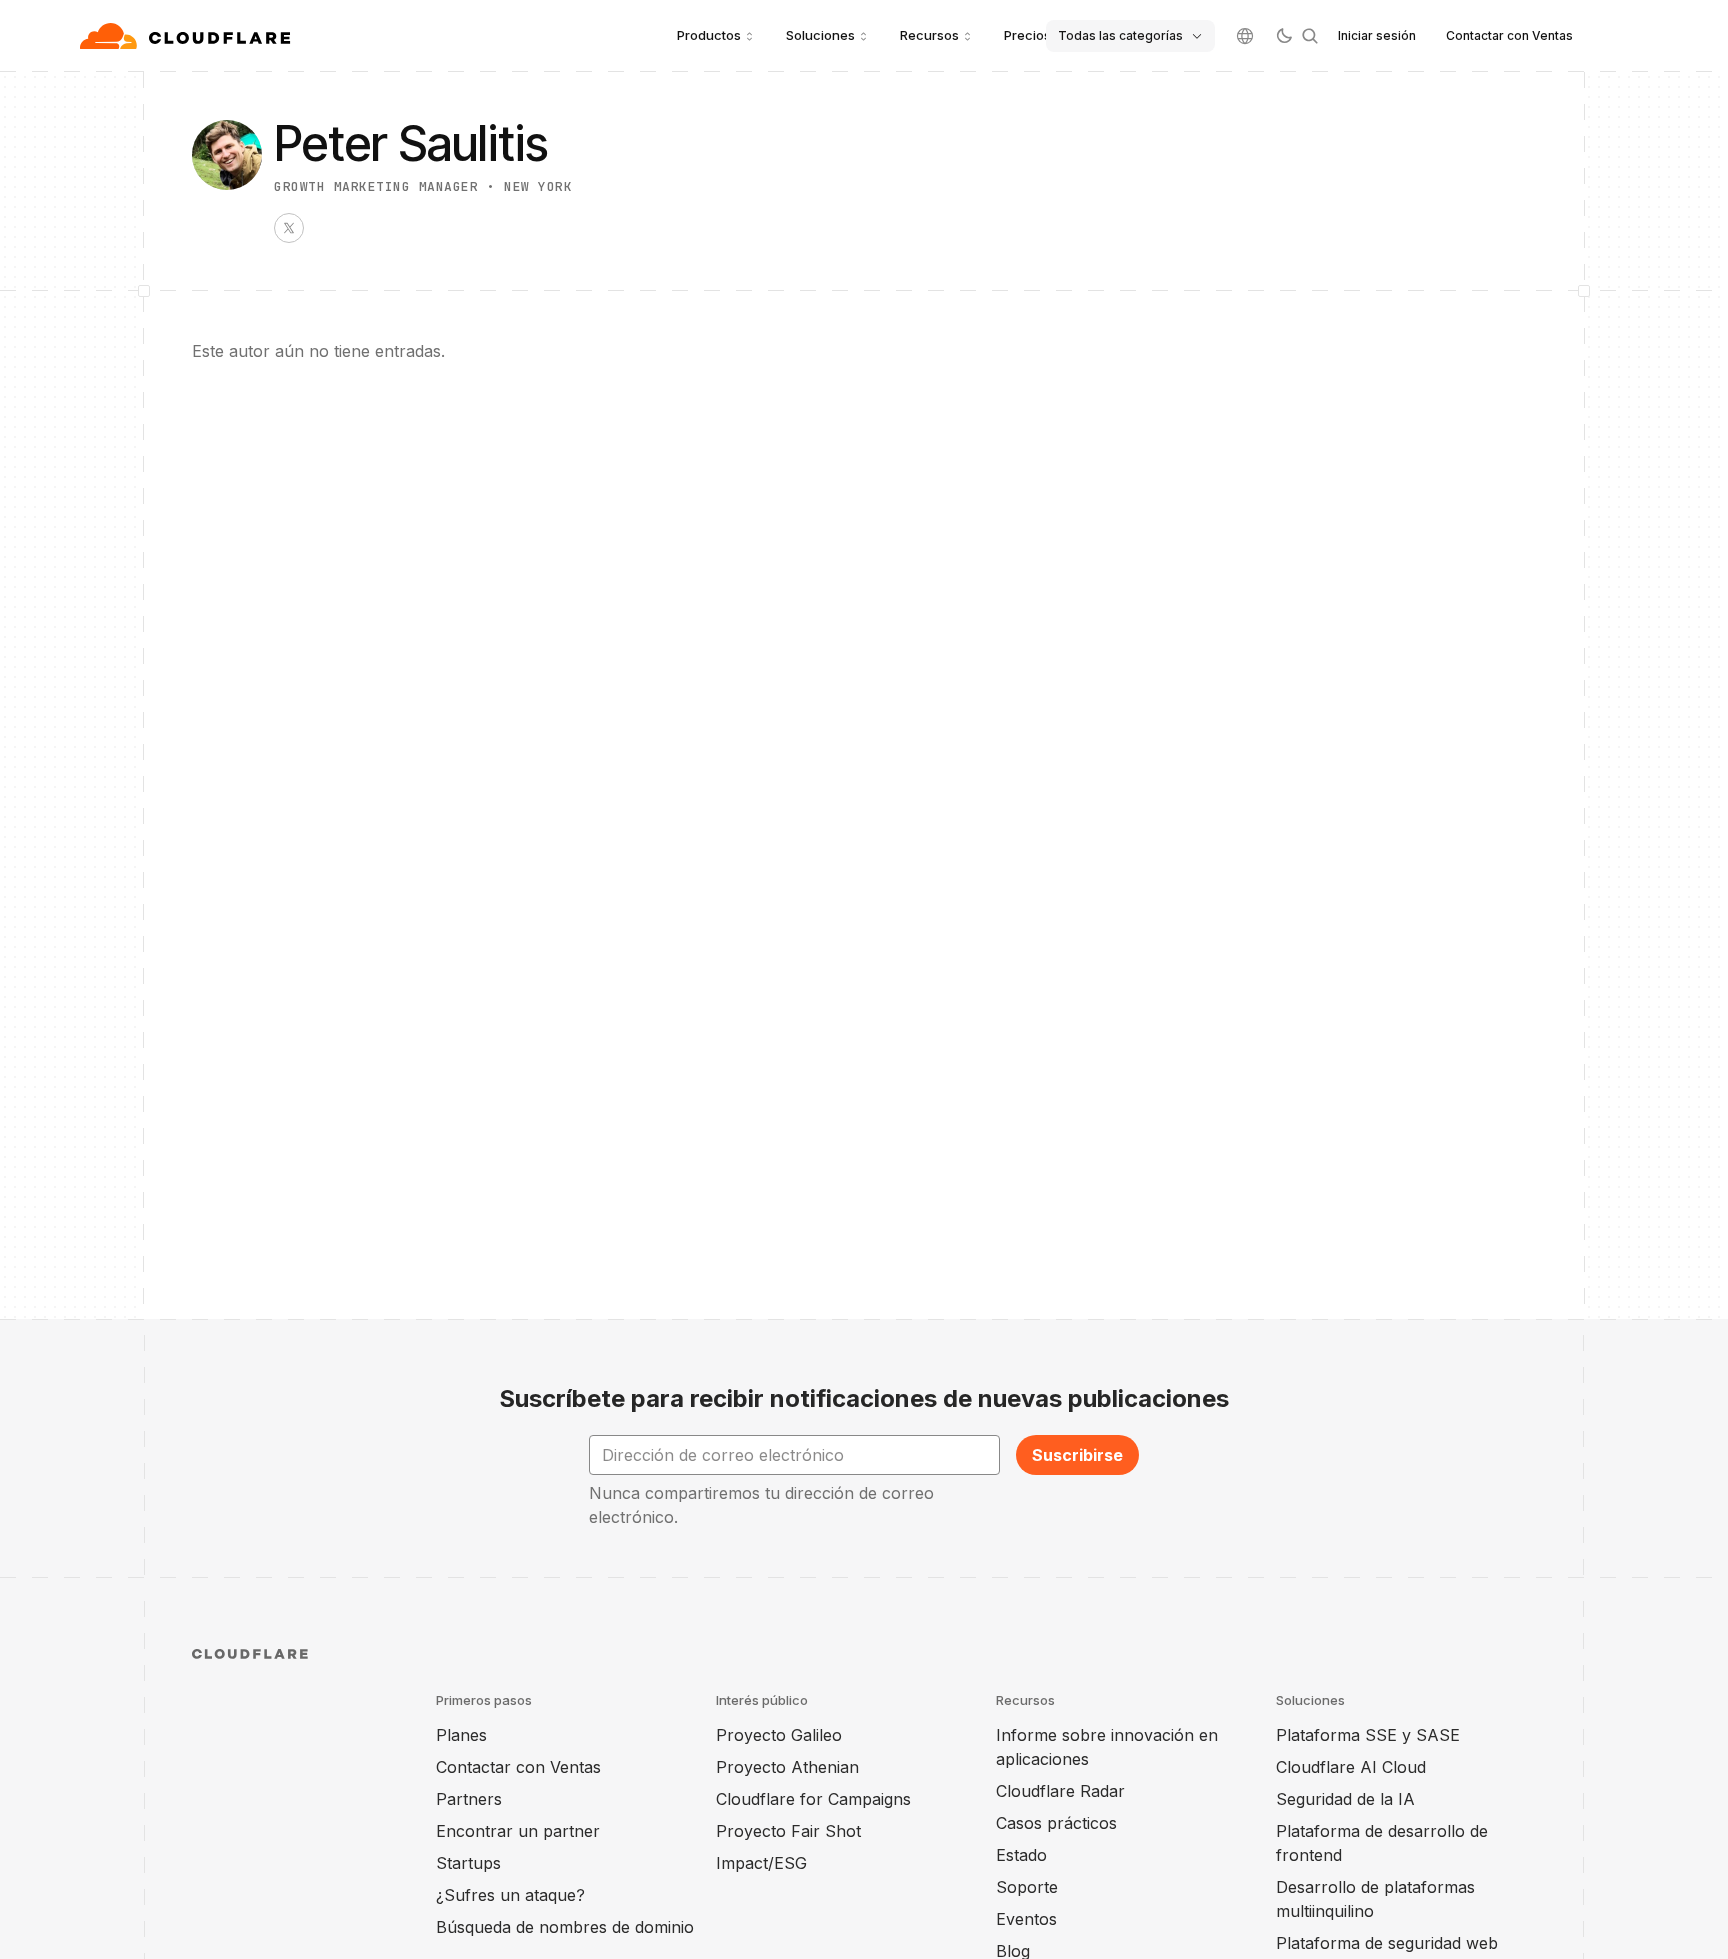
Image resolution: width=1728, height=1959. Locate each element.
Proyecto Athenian (787, 1767)
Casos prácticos (1056, 1823)
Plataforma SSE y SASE (1368, 1735)
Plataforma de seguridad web (1387, 1943)
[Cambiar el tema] (1284, 36)
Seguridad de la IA (1345, 1799)
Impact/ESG (761, 1863)
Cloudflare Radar (1060, 1791)
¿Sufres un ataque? (510, 1895)
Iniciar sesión (1377, 35)
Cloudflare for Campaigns (813, 1799)
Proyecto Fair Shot (788, 1831)
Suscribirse (1077, 1455)
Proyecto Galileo (779, 1735)
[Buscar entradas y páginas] (1310, 36)
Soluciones (820, 35)
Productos (709, 35)
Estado (1021, 1855)
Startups (468, 1863)
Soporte (1027, 1887)
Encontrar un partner (518, 1831)
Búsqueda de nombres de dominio (565, 1927)
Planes (461, 1735)
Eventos (1026, 1919)
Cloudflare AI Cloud (1351, 1767)
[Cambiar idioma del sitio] (1245, 36)
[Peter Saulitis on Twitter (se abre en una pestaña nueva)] (289, 228)
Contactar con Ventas (1509, 35)
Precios (1027, 35)
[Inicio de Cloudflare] (187, 36)
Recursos (929, 35)
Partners (469, 1799)
